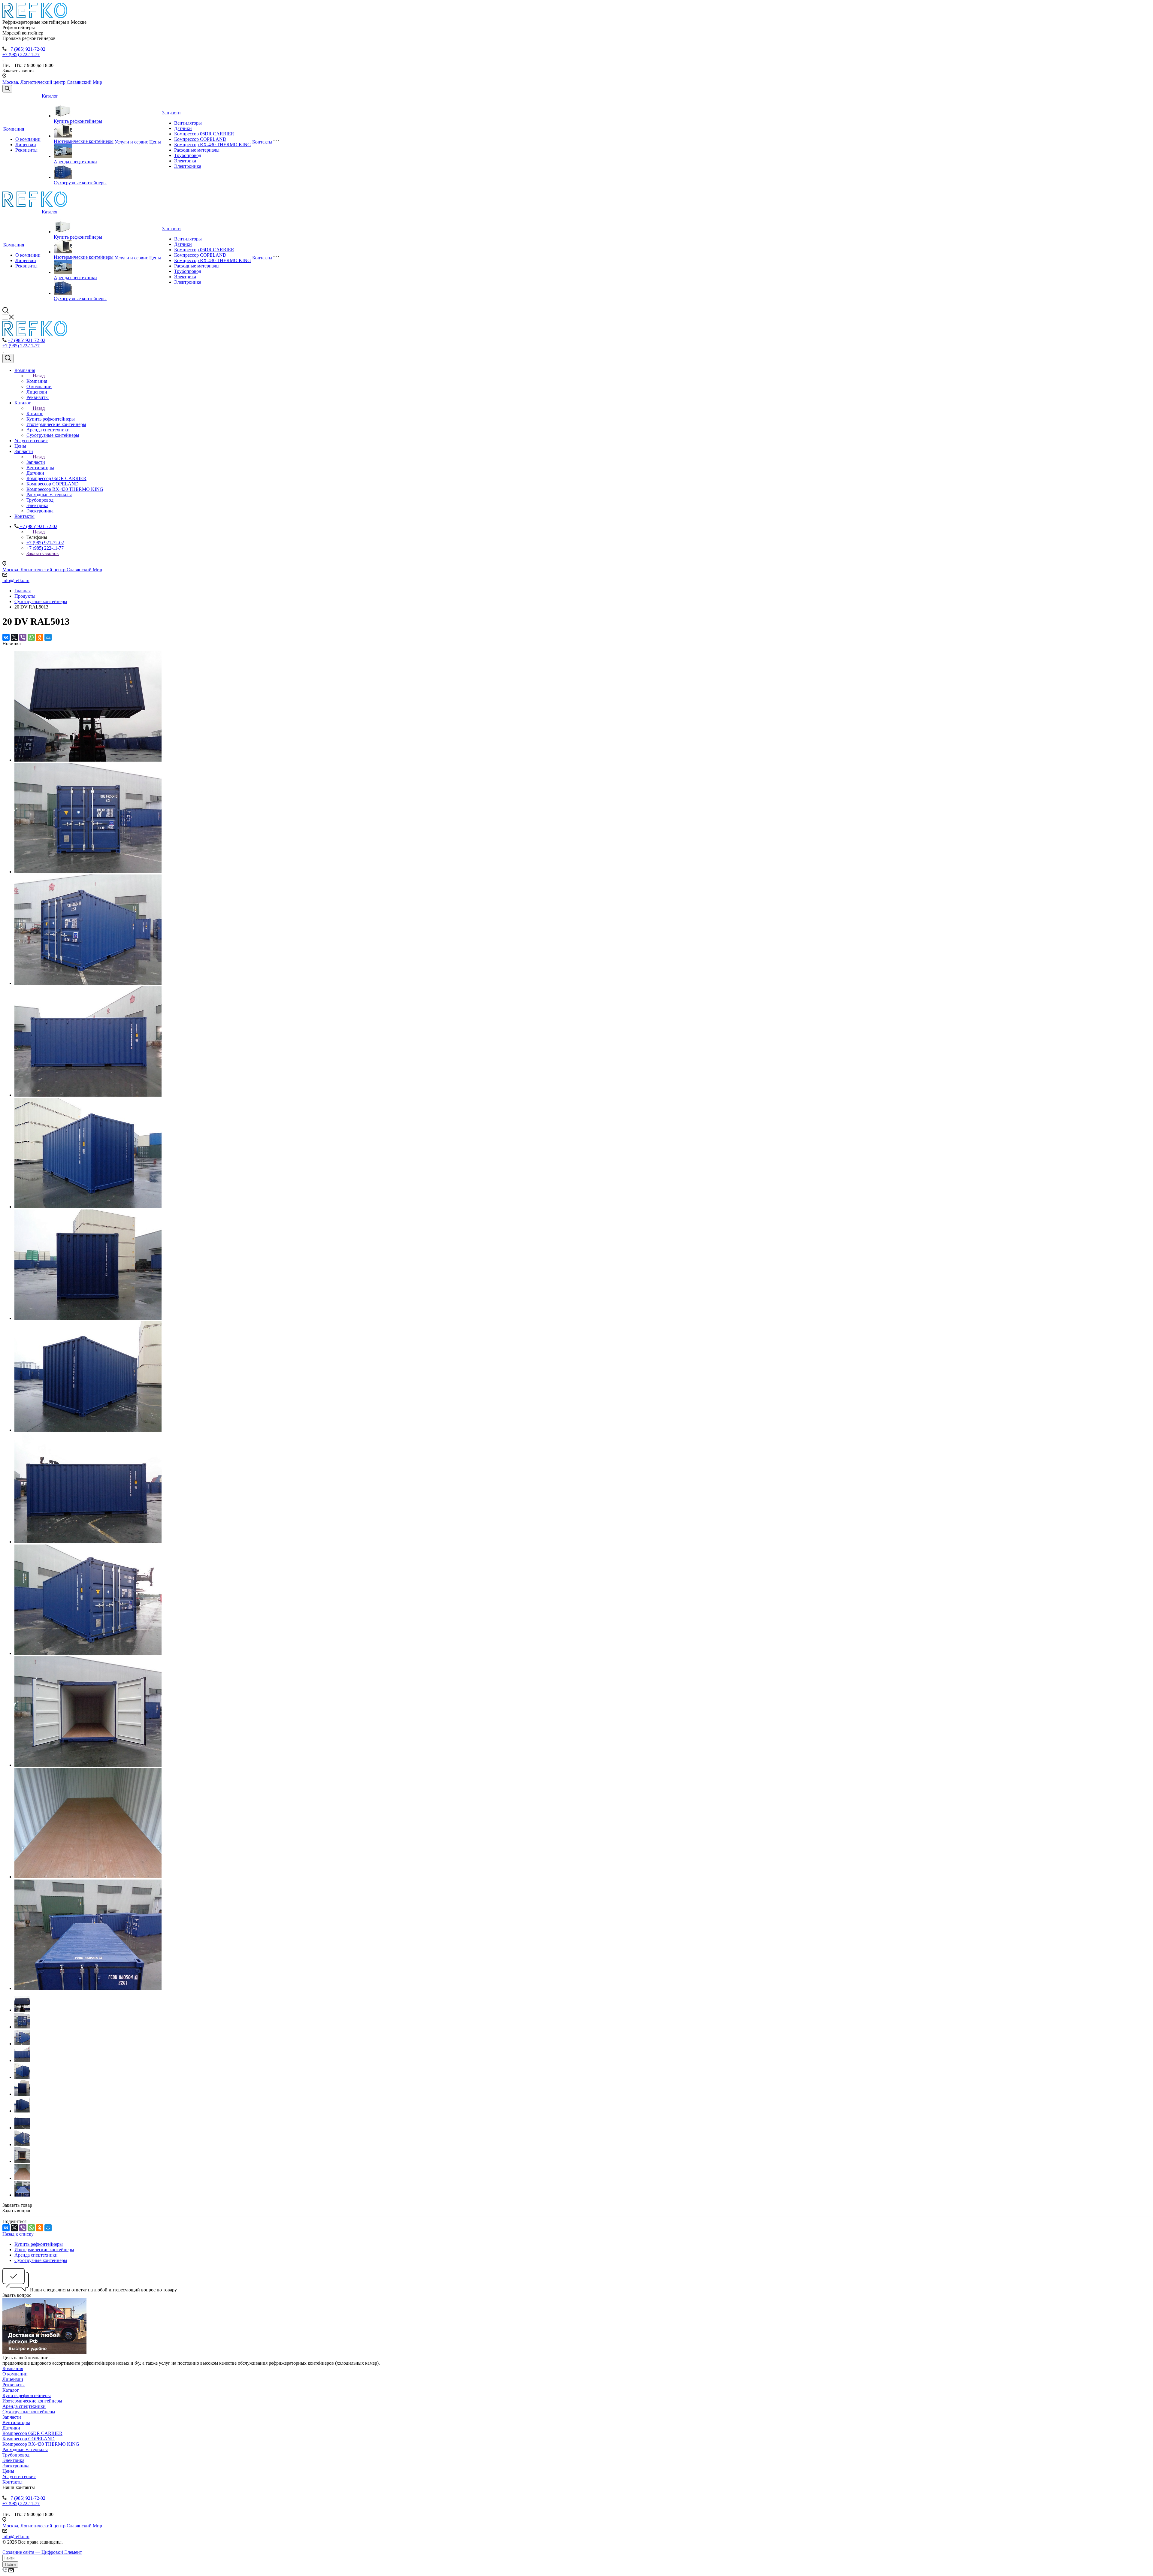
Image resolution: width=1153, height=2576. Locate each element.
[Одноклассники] (40, 637)
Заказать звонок (43, 553)
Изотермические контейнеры (84, 141)
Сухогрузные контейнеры (80, 183)
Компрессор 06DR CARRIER (204, 134)
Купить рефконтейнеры (78, 121)
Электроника (188, 166)
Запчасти (171, 113)
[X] (14, 637)
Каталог (50, 96)
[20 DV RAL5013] (88, 760)
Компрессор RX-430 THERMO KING (213, 145)
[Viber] (23, 637)
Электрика (185, 161)
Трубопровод (188, 155)
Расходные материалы (197, 150)
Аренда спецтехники (75, 162)
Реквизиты (26, 150)
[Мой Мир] (48, 637)
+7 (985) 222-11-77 (21, 54)
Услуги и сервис (131, 142)
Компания (14, 129)
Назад (39, 376)
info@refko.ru (16, 580)
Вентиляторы (188, 123)
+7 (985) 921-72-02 (27, 49)
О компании (28, 139)
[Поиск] (7, 89)
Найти (10, 2564)
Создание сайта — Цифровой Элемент (42, 2552)
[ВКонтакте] (6, 637)
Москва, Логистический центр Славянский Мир (52, 82)
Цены (155, 142)
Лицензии (26, 145)
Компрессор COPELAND (200, 139)
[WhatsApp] (31, 637)
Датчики (183, 128)
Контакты (262, 142)
